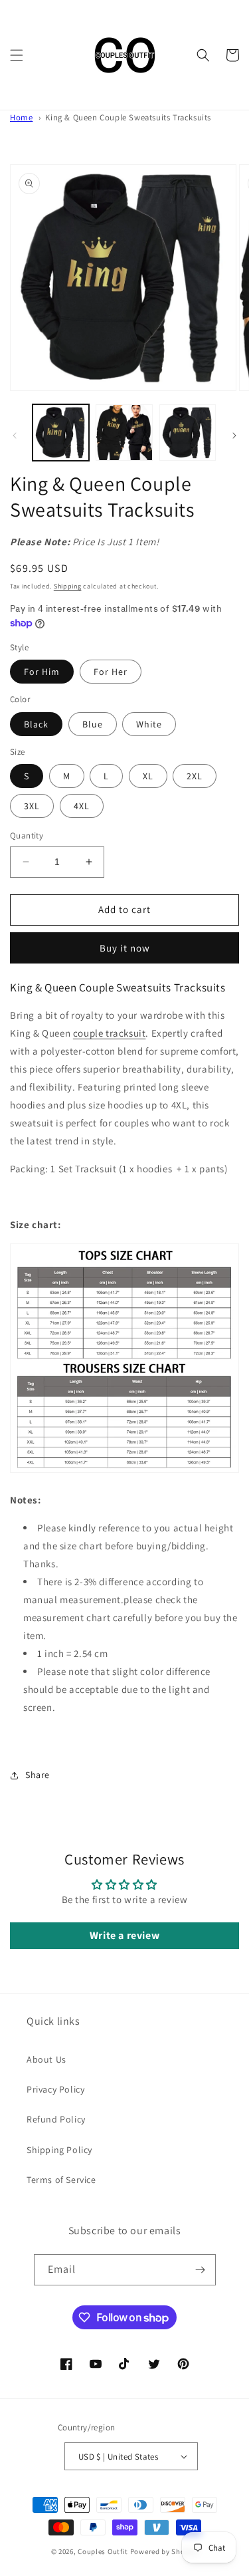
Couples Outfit (103, 2551)
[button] (17, 55)
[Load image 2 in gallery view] (124, 433)
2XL (195, 776)
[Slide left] (15, 436)
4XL (82, 806)
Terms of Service (61, 2180)
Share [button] (38, 1775)
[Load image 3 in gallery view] (188, 433)
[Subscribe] (201, 2270)
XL (148, 776)
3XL (32, 806)
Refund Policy (56, 2119)
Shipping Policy (59, 2150)
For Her (111, 672)
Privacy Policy (55, 2089)
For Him (42, 672)
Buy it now (125, 948)
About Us (46, 2059)
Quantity (27, 836)
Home (21, 117)
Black (36, 724)
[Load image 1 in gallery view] (61, 433)
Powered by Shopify (164, 2551)
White (149, 724)
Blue (93, 724)
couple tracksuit (110, 1033)
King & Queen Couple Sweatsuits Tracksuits (128, 117)
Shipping (68, 586)
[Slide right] (234, 436)
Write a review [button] (124, 1935)
